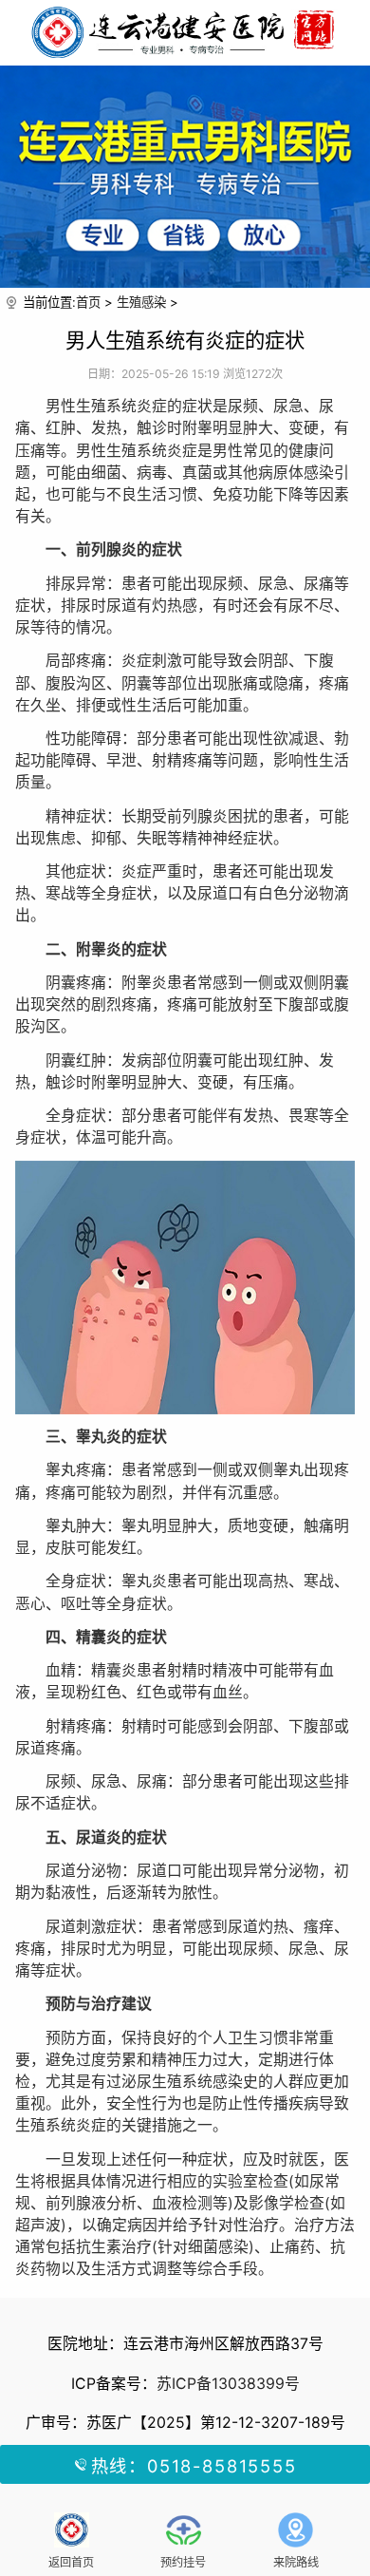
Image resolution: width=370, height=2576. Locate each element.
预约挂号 (183, 2562)
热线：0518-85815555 (194, 2466)
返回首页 (71, 2562)
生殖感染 (141, 302)
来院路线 (296, 2562)
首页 (88, 302)
